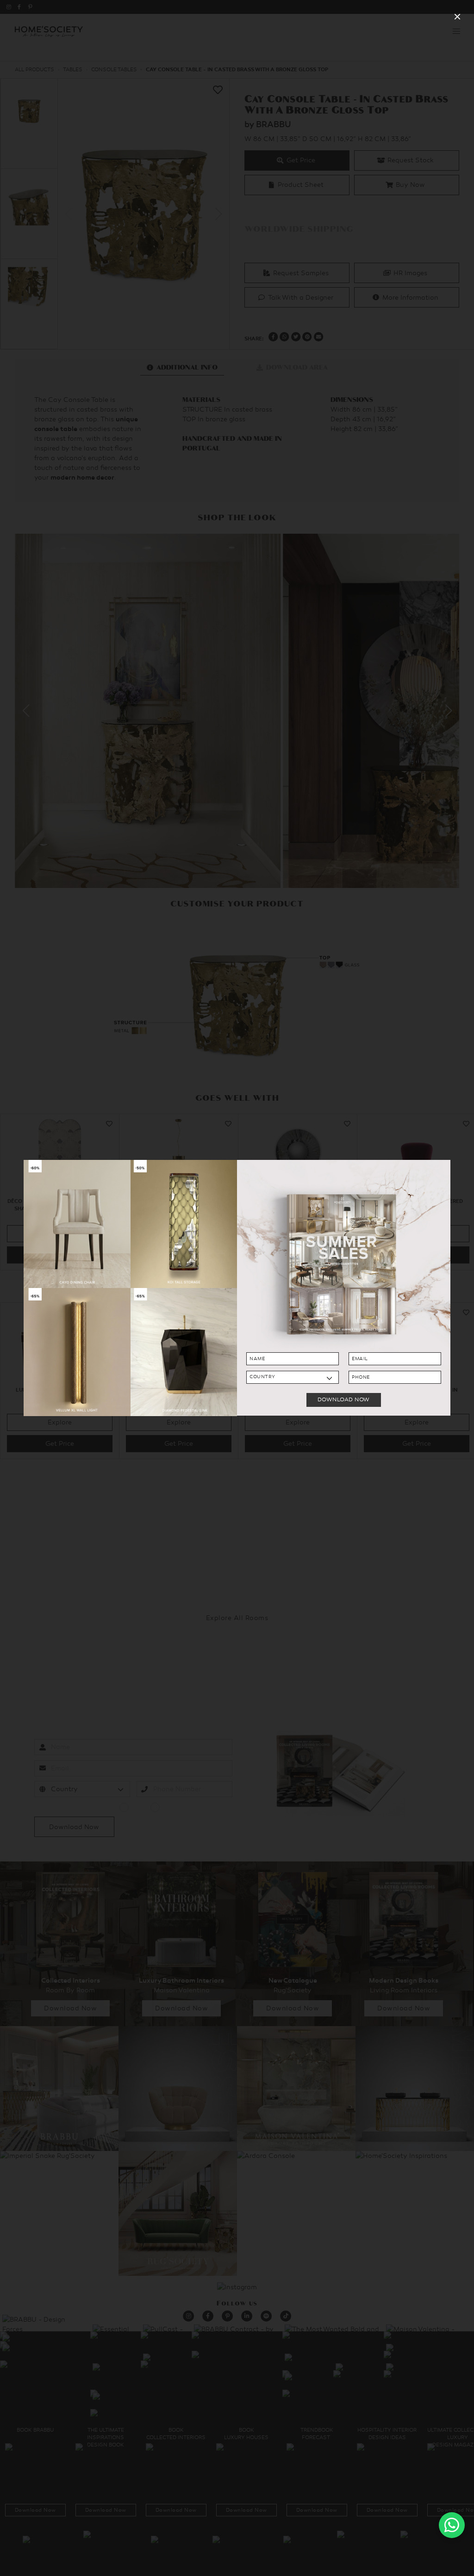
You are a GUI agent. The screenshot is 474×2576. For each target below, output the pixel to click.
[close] (457, 17)
